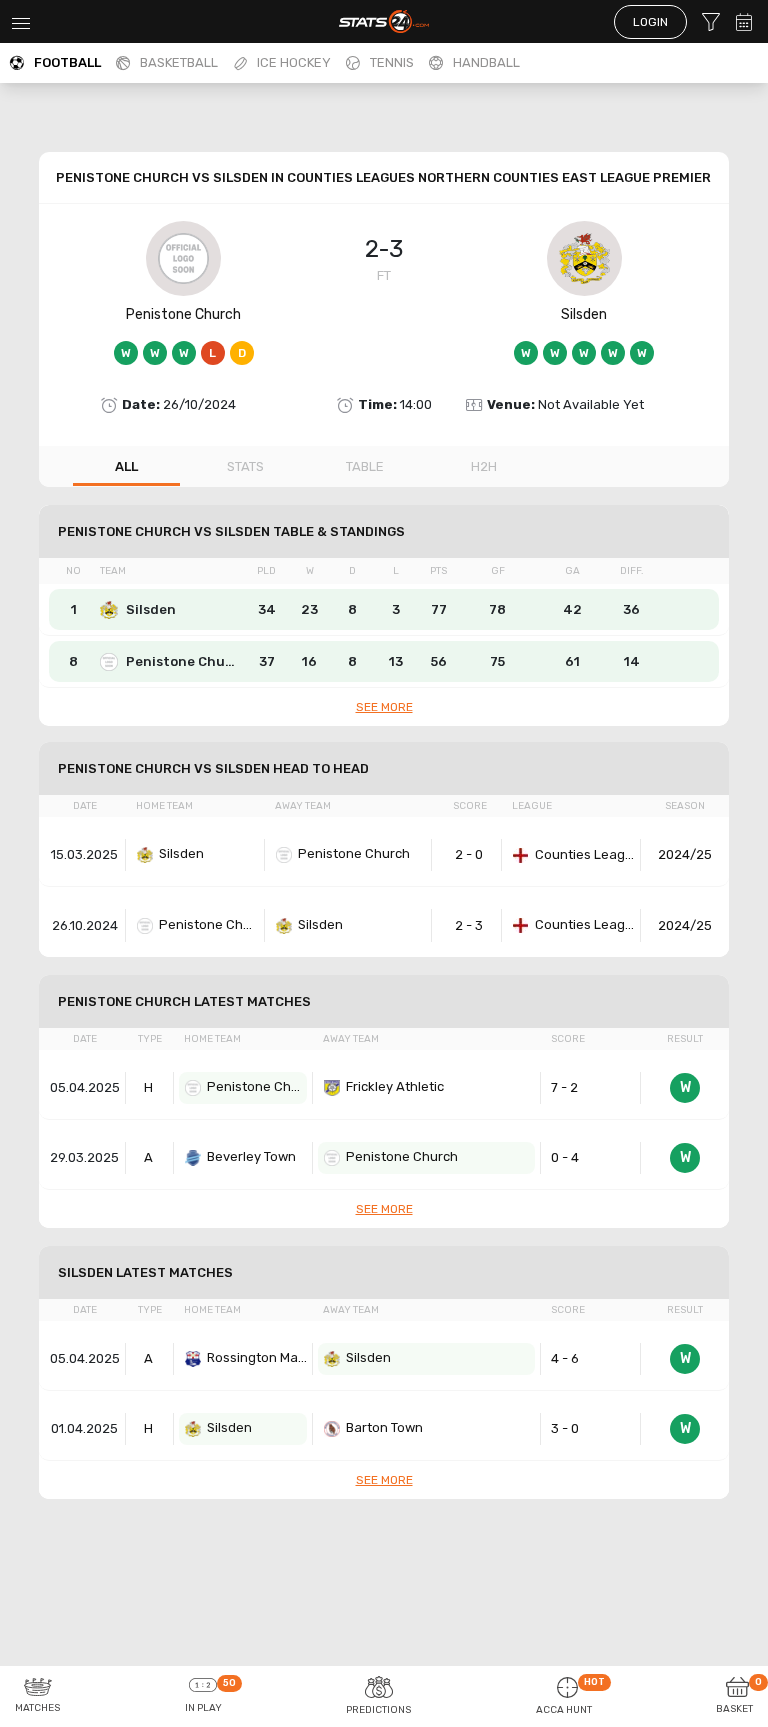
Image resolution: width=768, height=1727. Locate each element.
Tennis (392, 62)
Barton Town (384, 1427)
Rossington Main (257, 1357)
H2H (484, 466)
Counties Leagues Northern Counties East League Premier (585, 854)
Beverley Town (251, 1156)
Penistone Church (183, 314)
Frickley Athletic (395, 1086)
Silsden (584, 314)
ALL (126, 466)
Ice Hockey (294, 62)
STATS (245, 466)
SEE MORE (384, 707)
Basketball (179, 62)
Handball (486, 62)
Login (650, 22)
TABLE (365, 466)
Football (67, 62)
